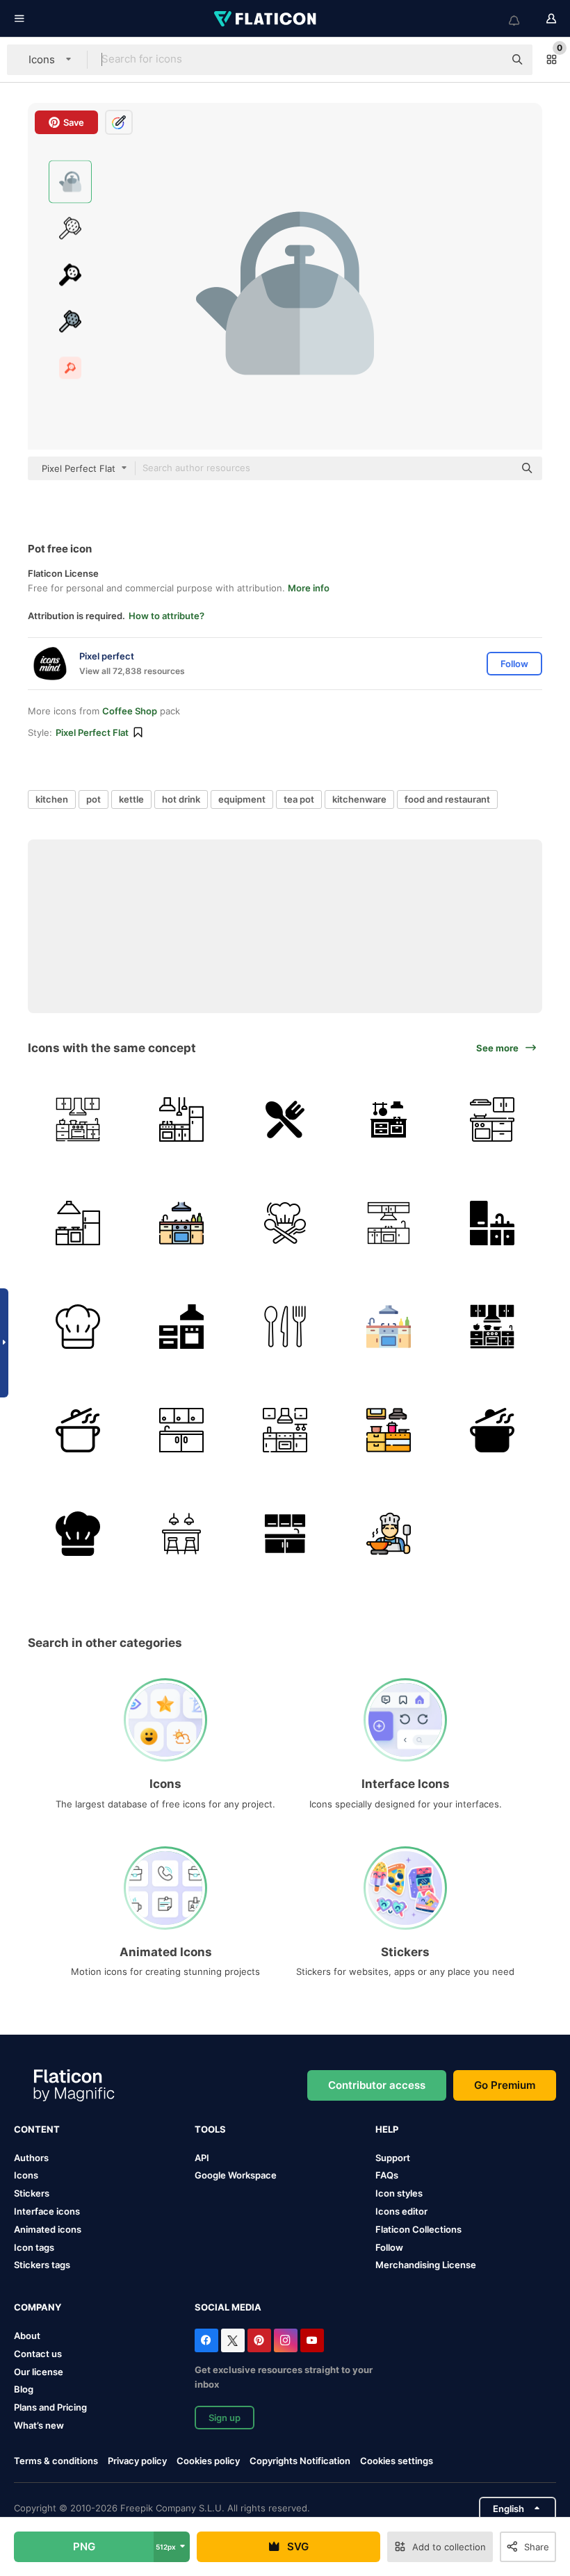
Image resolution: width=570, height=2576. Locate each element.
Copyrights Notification (300, 2461)
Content (37, 2129)
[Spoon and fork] (285, 1119)
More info (309, 588)
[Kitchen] (78, 1119)
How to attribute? (166, 616)
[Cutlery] (285, 1327)
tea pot (299, 799)
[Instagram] (286, 2340)
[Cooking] (78, 1430)
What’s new (39, 2425)
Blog (24, 2389)
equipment (242, 799)
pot (93, 799)
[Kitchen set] (492, 1119)
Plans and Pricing (50, 2407)
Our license (39, 2372)
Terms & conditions (56, 2461)
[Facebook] (206, 2340)
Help (387, 2129)
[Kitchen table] (389, 1119)
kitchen (52, 799)
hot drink (181, 799)
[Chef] (285, 1223)
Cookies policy (208, 2461)
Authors (31, 2158)
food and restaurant (447, 799)
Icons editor (401, 2211)
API (202, 2158)
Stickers (32, 2193)
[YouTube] (312, 2340)
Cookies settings (397, 2461)
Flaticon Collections (418, 2229)
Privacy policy (137, 2461)
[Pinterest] (259, 2340)
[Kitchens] (389, 1223)
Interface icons (47, 2211)
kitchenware (359, 799)
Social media (228, 2307)
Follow (389, 2247)
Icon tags (34, 2247)
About (27, 2336)
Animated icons (48, 2229)
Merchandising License (426, 2265)
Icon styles (399, 2193)
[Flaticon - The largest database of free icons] (266, 19)
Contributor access (377, 2085)
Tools (210, 2129)
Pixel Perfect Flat (92, 732)
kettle (131, 799)
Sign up (225, 2418)
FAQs (387, 2175)
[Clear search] (487, 60)
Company (38, 2307)
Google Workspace (236, 2175)
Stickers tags (42, 2265)
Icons (26, 2175)
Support (393, 2158)
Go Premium (505, 2085)
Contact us (38, 2354)
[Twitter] (233, 2340)
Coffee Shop (130, 711)
